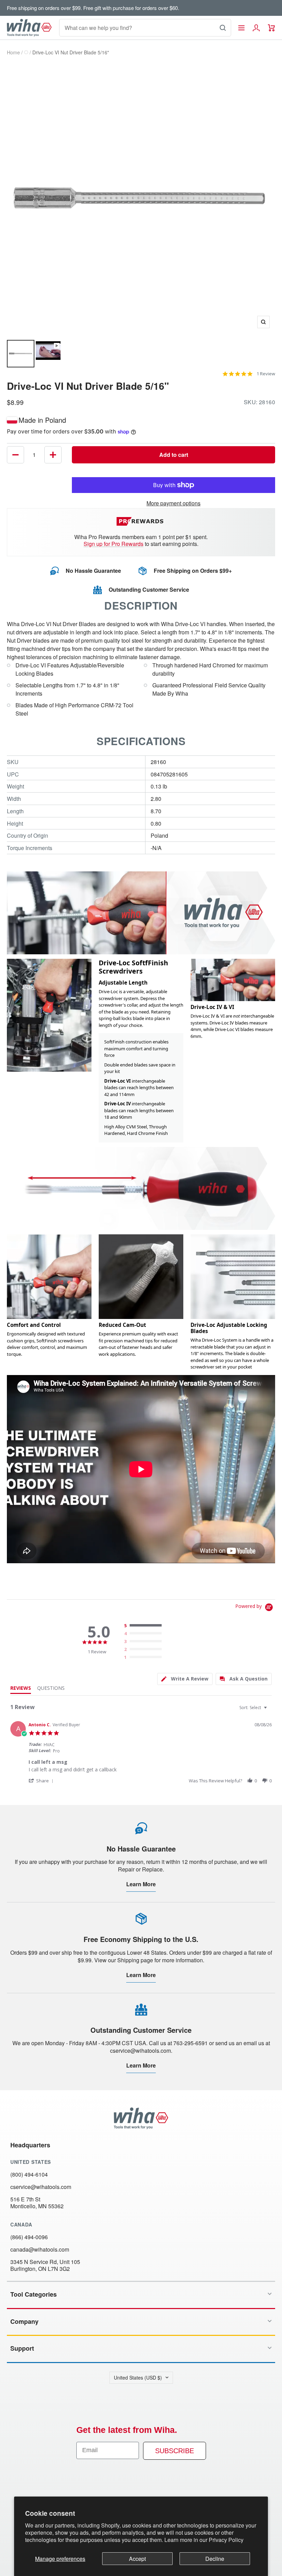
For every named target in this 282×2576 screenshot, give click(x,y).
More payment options (173, 503)
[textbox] (270, 1710)
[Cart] (272, 28)
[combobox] (254, 1708)
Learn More (141, 1884)
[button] (42, 1780)
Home (13, 52)
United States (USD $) (138, 2378)
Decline (215, 2559)
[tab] (185, 1679)
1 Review (266, 374)
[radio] (144, 1626)
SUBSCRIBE (175, 2451)
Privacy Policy (226, 2540)
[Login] (256, 28)
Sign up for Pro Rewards (113, 544)
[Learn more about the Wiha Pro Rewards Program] (141, 521)
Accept (137, 2559)
